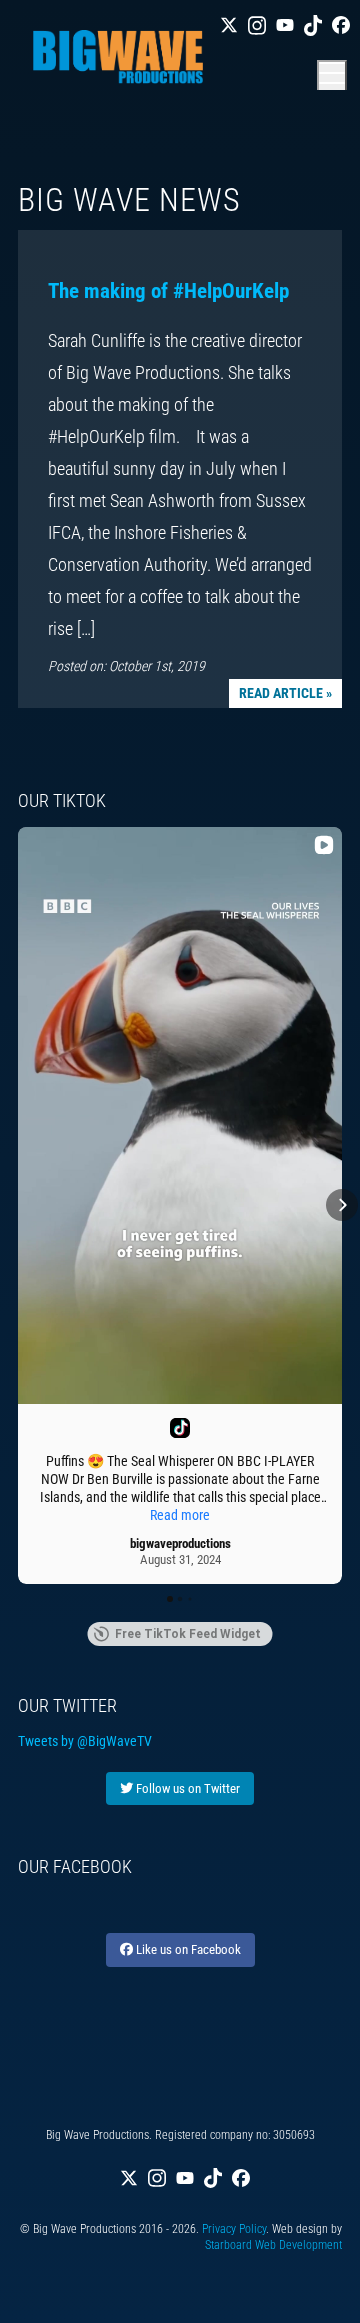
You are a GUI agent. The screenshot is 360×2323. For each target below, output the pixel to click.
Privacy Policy (234, 2229)
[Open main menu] (332, 75)
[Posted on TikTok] (180, 1428)
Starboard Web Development (273, 2245)
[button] (18, 1205)
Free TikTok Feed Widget (188, 1634)
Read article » (285, 693)
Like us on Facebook (187, 1949)
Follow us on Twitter (186, 1788)
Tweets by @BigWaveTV (85, 1741)
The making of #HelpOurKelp (168, 291)
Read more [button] (180, 1515)
